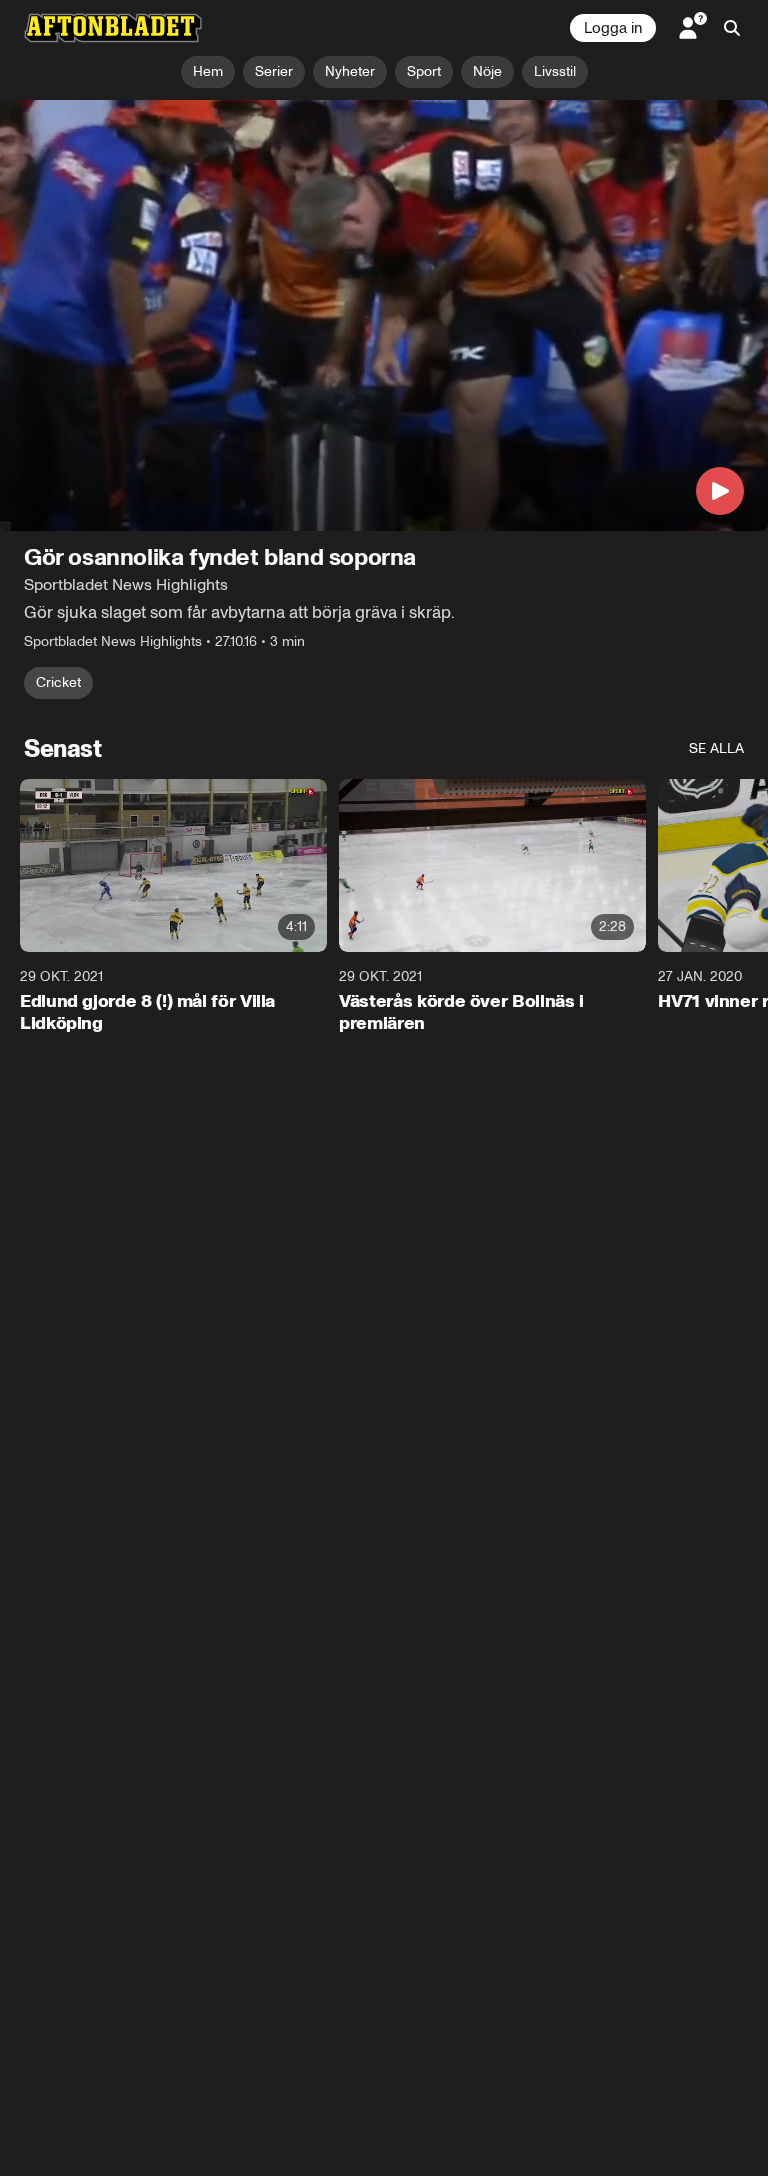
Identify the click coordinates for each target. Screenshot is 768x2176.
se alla (716, 749)
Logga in (613, 28)
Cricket (58, 683)
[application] (384, 316)
